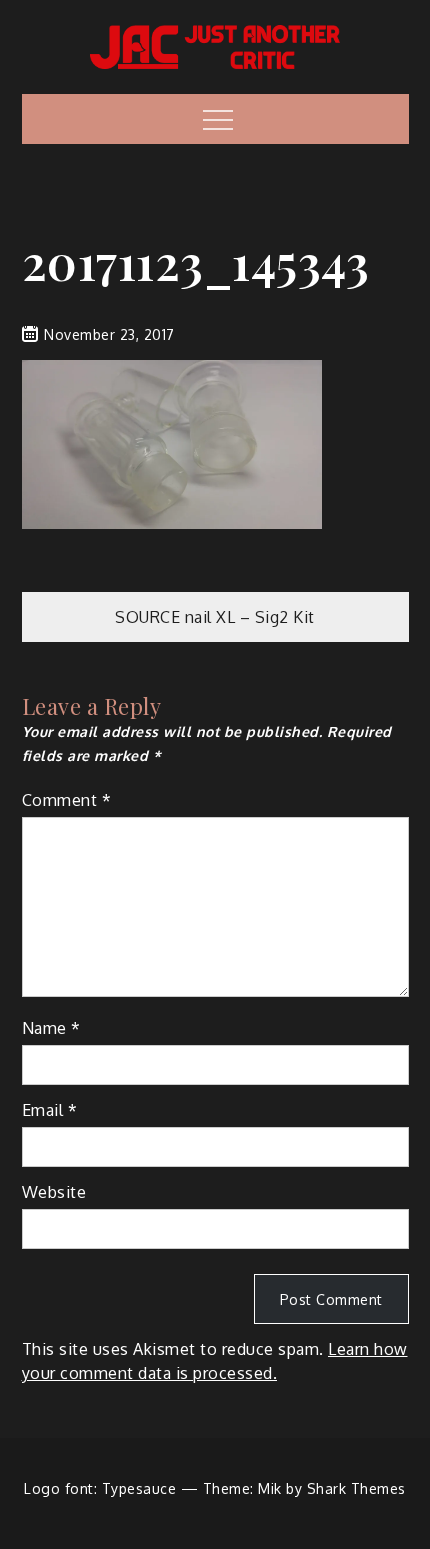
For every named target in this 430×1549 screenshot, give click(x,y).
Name (51, 1028)
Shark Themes (356, 1488)
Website (54, 1192)
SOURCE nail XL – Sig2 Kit (215, 617)
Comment (67, 800)
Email (50, 1110)
